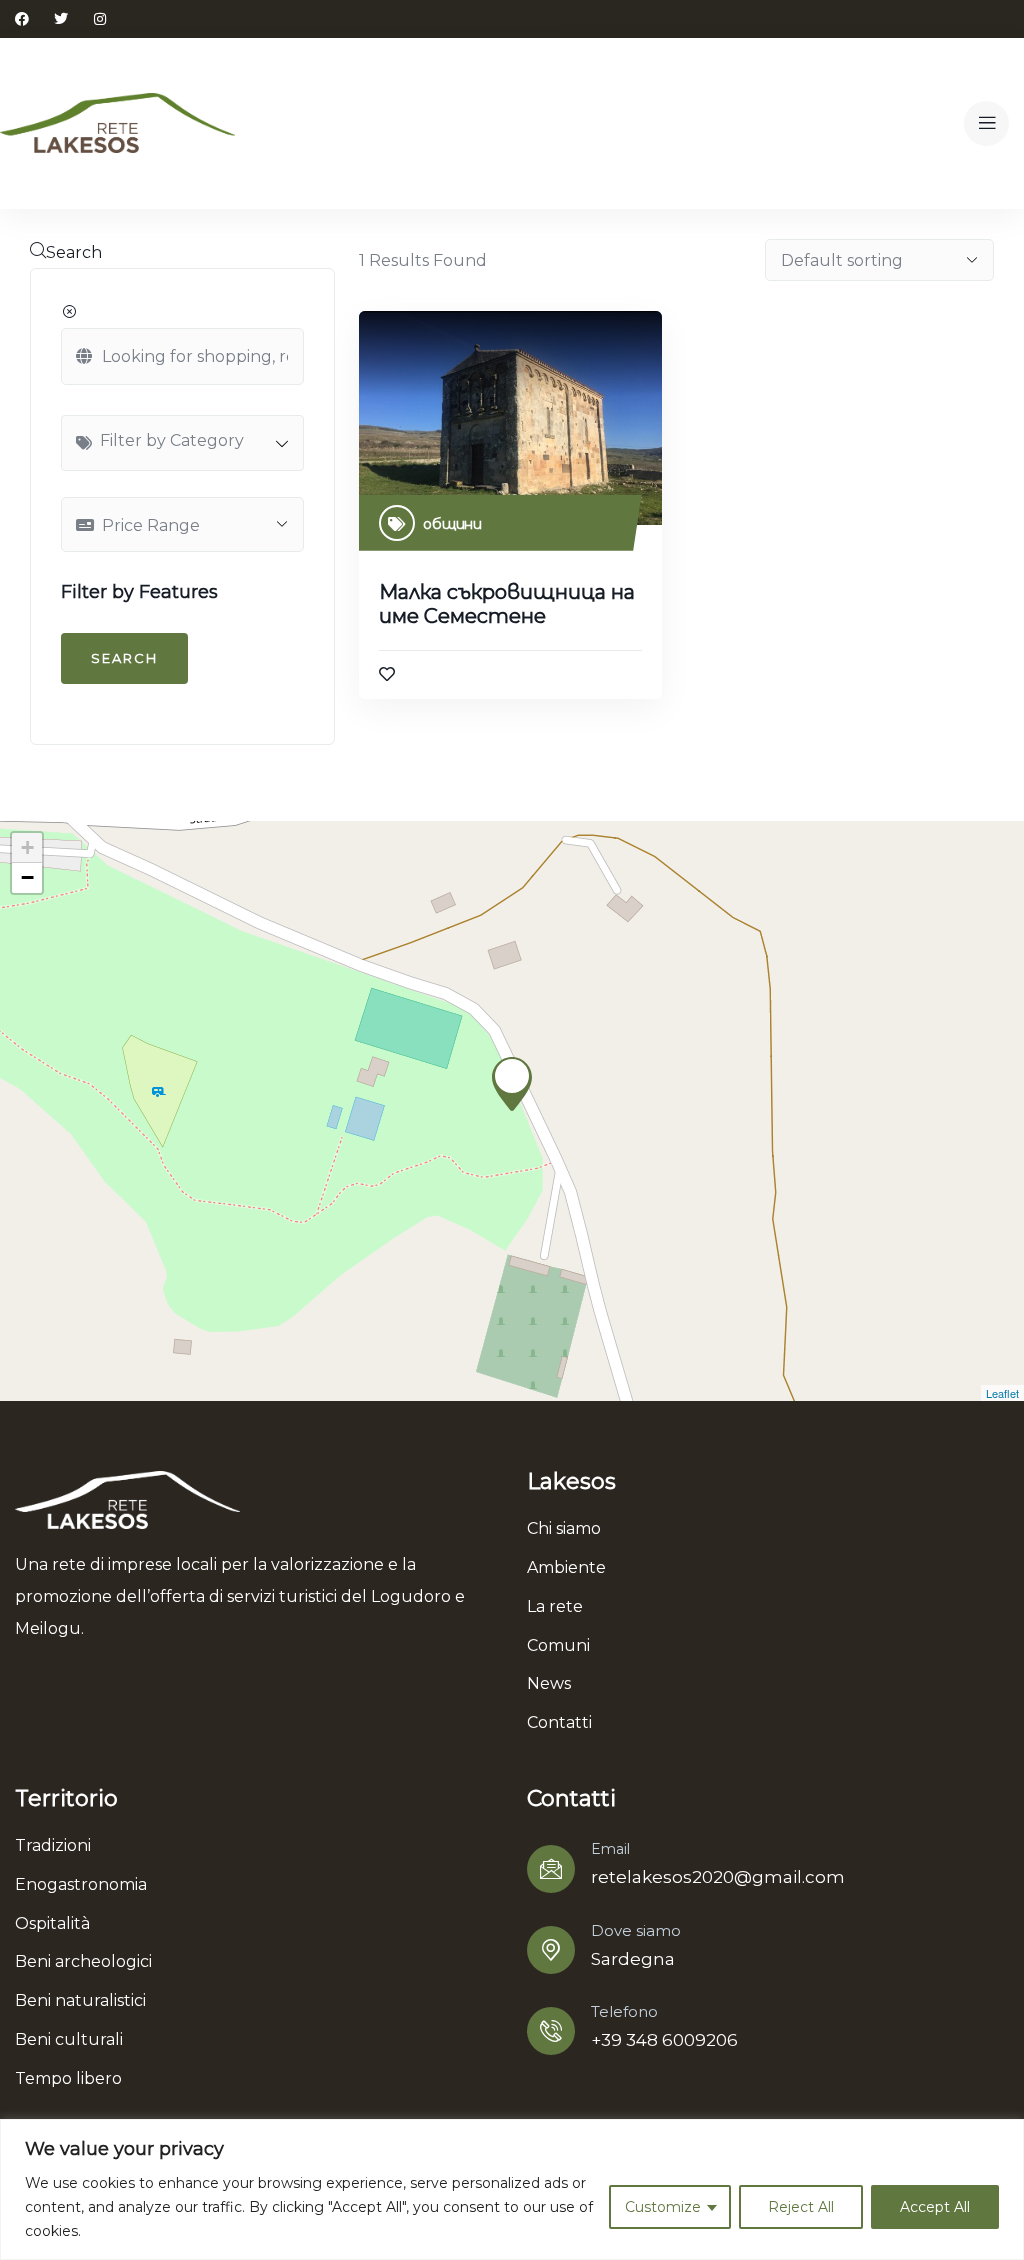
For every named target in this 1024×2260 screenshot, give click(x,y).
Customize (663, 2207)
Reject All (801, 2207)
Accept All (935, 2207)
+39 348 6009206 (664, 2040)
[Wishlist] (387, 674)
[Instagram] (100, 19)
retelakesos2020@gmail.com (718, 1877)
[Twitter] (61, 19)
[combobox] (182, 443)
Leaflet (1002, 1393)
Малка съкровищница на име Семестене (507, 604)
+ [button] (27, 847)
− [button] (27, 877)
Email (610, 1849)
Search (74, 252)
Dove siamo (636, 1930)
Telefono (624, 2011)
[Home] (117, 123)
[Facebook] (22, 19)
